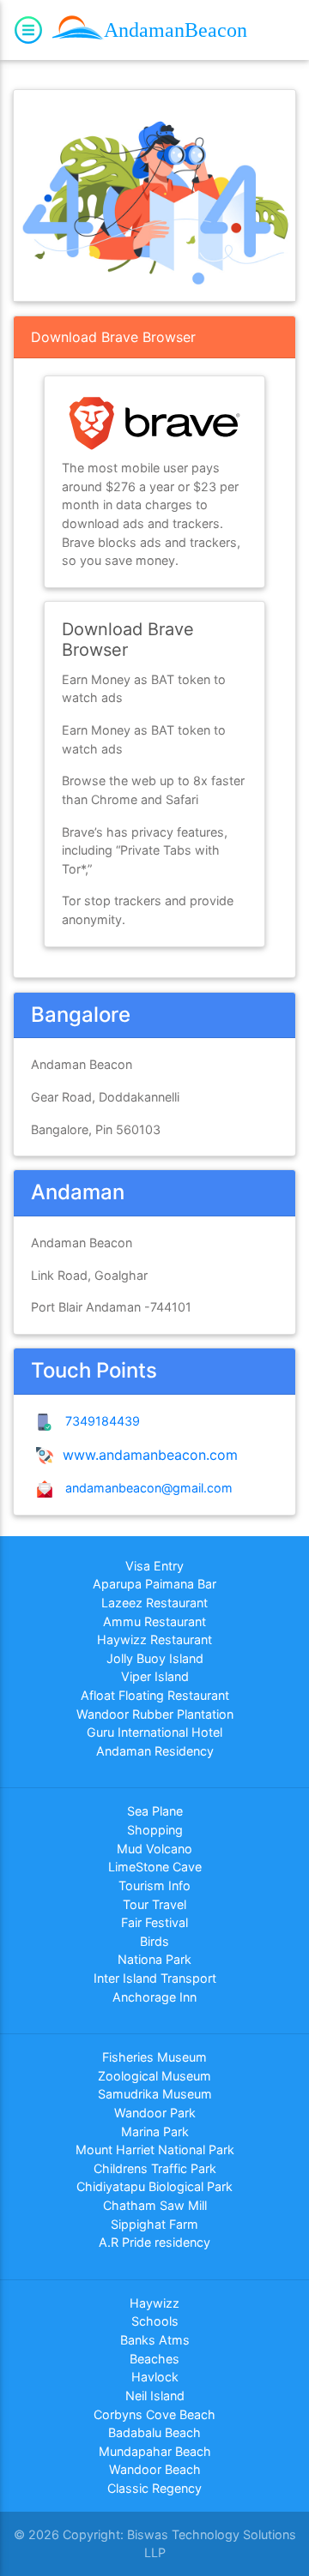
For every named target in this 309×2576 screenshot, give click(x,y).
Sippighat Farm (154, 2224)
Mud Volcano (154, 1849)
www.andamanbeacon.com (148, 1455)
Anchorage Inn (154, 1997)
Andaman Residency (155, 1751)
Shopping (155, 1830)
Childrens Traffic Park (155, 2168)
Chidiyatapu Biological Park (154, 2186)
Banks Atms (155, 2340)
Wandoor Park (155, 2113)
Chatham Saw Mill (155, 2205)
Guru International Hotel (154, 1732)
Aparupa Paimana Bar (154, 1584)
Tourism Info (154, 1885)
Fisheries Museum (154, 2057)
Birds (154, 1941)
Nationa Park (154, 1959)
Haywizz (154, 2303)
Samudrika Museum (155, 2094)
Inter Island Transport (155, 1978)
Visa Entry (154, 1566)
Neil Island (155, 2396)
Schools (155, 2321)
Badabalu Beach (154, 2432)
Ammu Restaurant (154, 1621)
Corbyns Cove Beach (154, 2414)
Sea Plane (155, 1811)
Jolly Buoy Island (155, 1658)
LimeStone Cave (155, 1867)
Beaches (154, 2359)
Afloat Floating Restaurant (155, 1695)
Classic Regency (154, 2488)
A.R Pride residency (154, 2242)
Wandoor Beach (155, 2469)
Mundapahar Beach (155, 2451)
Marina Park (155, 2132)
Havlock (155, 2377)
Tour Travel (154, 1904)
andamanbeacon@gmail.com (145, 1488)
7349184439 (99, 1421)
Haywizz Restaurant (154, 1639)
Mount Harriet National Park (155, 2150)
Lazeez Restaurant (154, 1603)
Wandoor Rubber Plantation (155, 1714)
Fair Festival (154, 1922)
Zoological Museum (154, 2076)
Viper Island (155, 1676)
